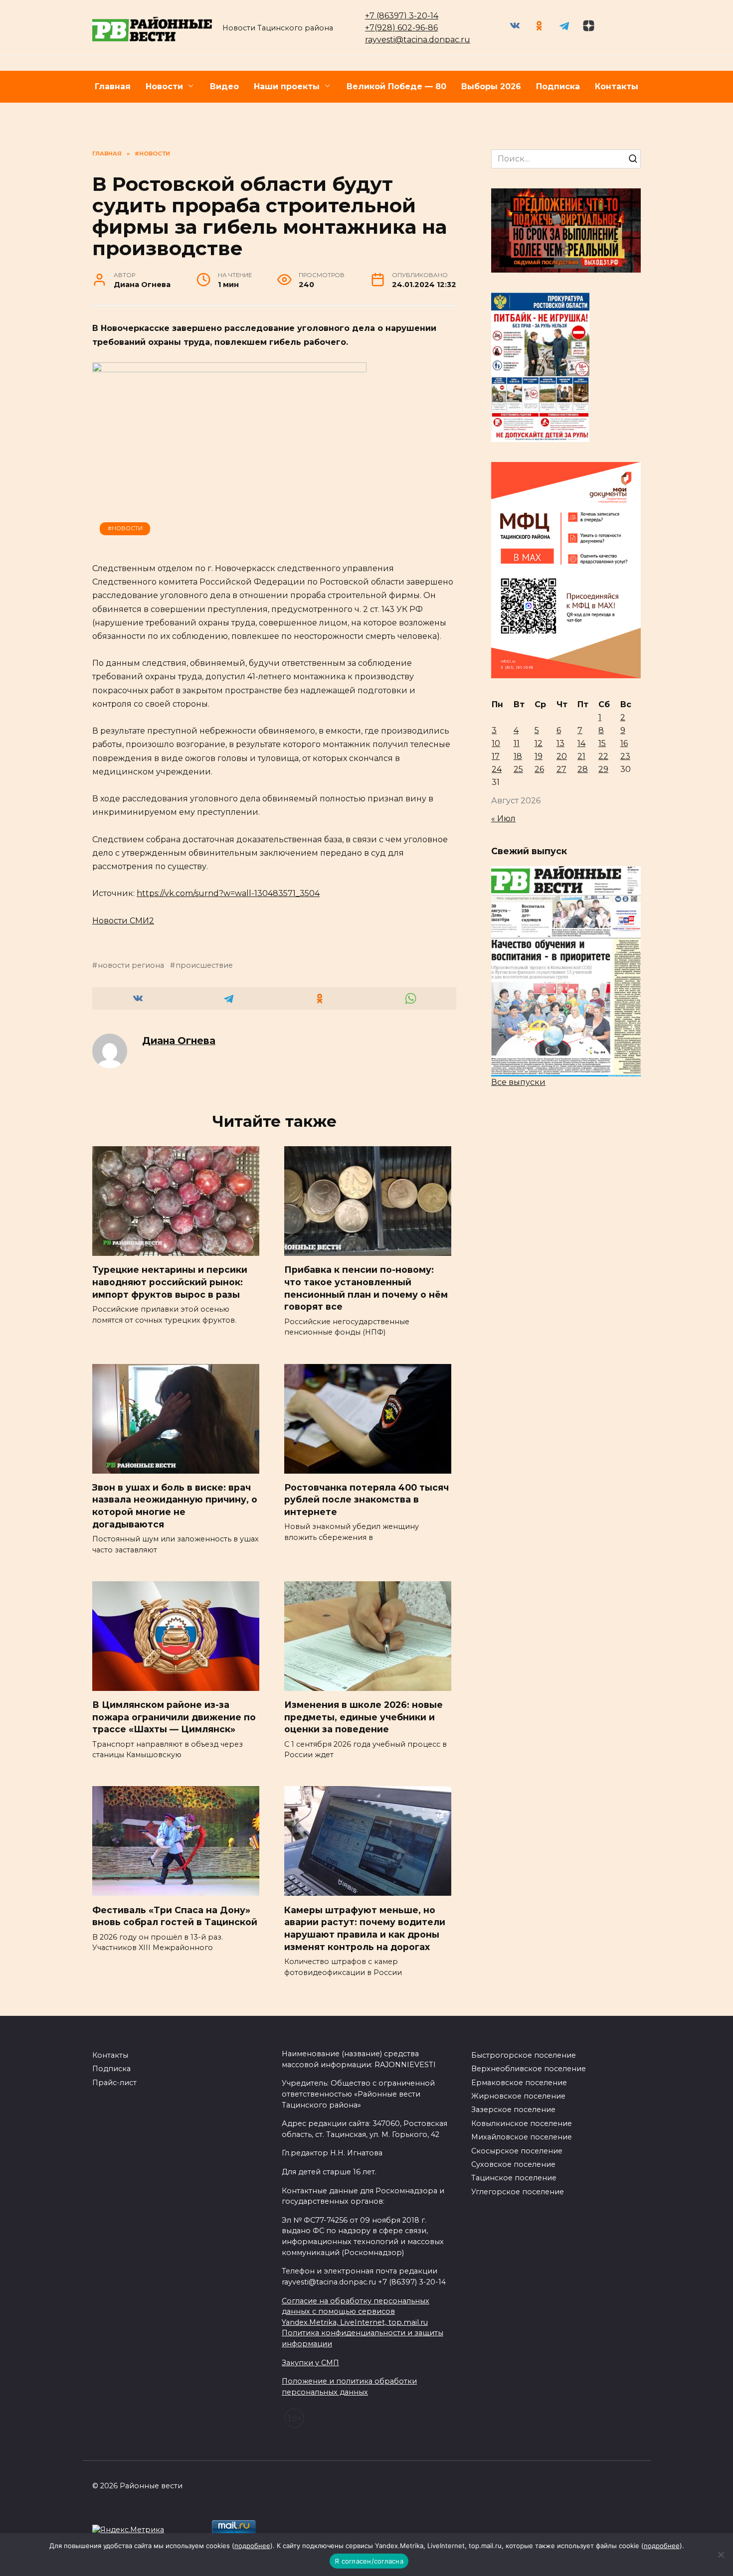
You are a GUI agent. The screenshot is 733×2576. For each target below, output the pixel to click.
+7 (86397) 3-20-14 (402, 16)
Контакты (617, 86)
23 (625, 756)
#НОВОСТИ (125, 528)
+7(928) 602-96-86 (401, 28)
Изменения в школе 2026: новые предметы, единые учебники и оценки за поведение (364, 1717)
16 (624, 743)
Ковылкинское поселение (522, 2123)
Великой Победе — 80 (396, 86)
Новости (164, 86)
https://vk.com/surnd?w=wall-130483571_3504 (228, 893)
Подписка (558, 86)
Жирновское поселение (518, 2096)
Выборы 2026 (491, 86)
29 (603, 769)
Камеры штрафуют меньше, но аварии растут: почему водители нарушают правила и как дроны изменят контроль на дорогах (365, 1928)
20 (562, 756)
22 (603, 756)
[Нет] (721, 2555)
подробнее (252, 2546)
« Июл (503, 819)
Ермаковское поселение (519, 2083)
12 (539, 743)
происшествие (204, 965)
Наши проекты (287, 86)
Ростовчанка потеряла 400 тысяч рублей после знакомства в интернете (366, 1500)
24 (497, 769)
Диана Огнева (179, 1041)
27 (561, 769)
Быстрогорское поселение (524, 2055)
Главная (113, 86)
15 (602, 743)
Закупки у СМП (310, 2363)
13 (560, 743)
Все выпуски (518, 1082)
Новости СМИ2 (123, 921)
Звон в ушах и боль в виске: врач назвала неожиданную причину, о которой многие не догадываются (175, 1506)
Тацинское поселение (514, 2178)
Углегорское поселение (518, 2192)
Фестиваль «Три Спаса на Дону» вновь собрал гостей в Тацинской (175, 1916)
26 (539, 769)
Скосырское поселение (517, 2151)
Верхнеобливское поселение (529, 2069)
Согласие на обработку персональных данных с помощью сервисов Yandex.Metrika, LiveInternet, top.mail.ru (356, 2312)
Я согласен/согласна (369, 2561)
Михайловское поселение (522, 2137)
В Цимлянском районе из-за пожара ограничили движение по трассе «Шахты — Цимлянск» (174, 1717)
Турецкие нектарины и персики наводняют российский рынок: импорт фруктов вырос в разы (170, 1282)
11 (517, 743)
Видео (224, 86)
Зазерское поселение (513, 2110)
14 (581, 743)
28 (583, 769)
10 (496, 743)
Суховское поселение (513, 2164)
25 (518, 769)
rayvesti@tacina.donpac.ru (418, 40)
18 (518, 756)
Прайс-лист (114, 2083)
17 (496, 756)
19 (539, 756)
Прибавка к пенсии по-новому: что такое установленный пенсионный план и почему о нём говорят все (366, 1288)
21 (581, 756)
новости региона (131, 965)
